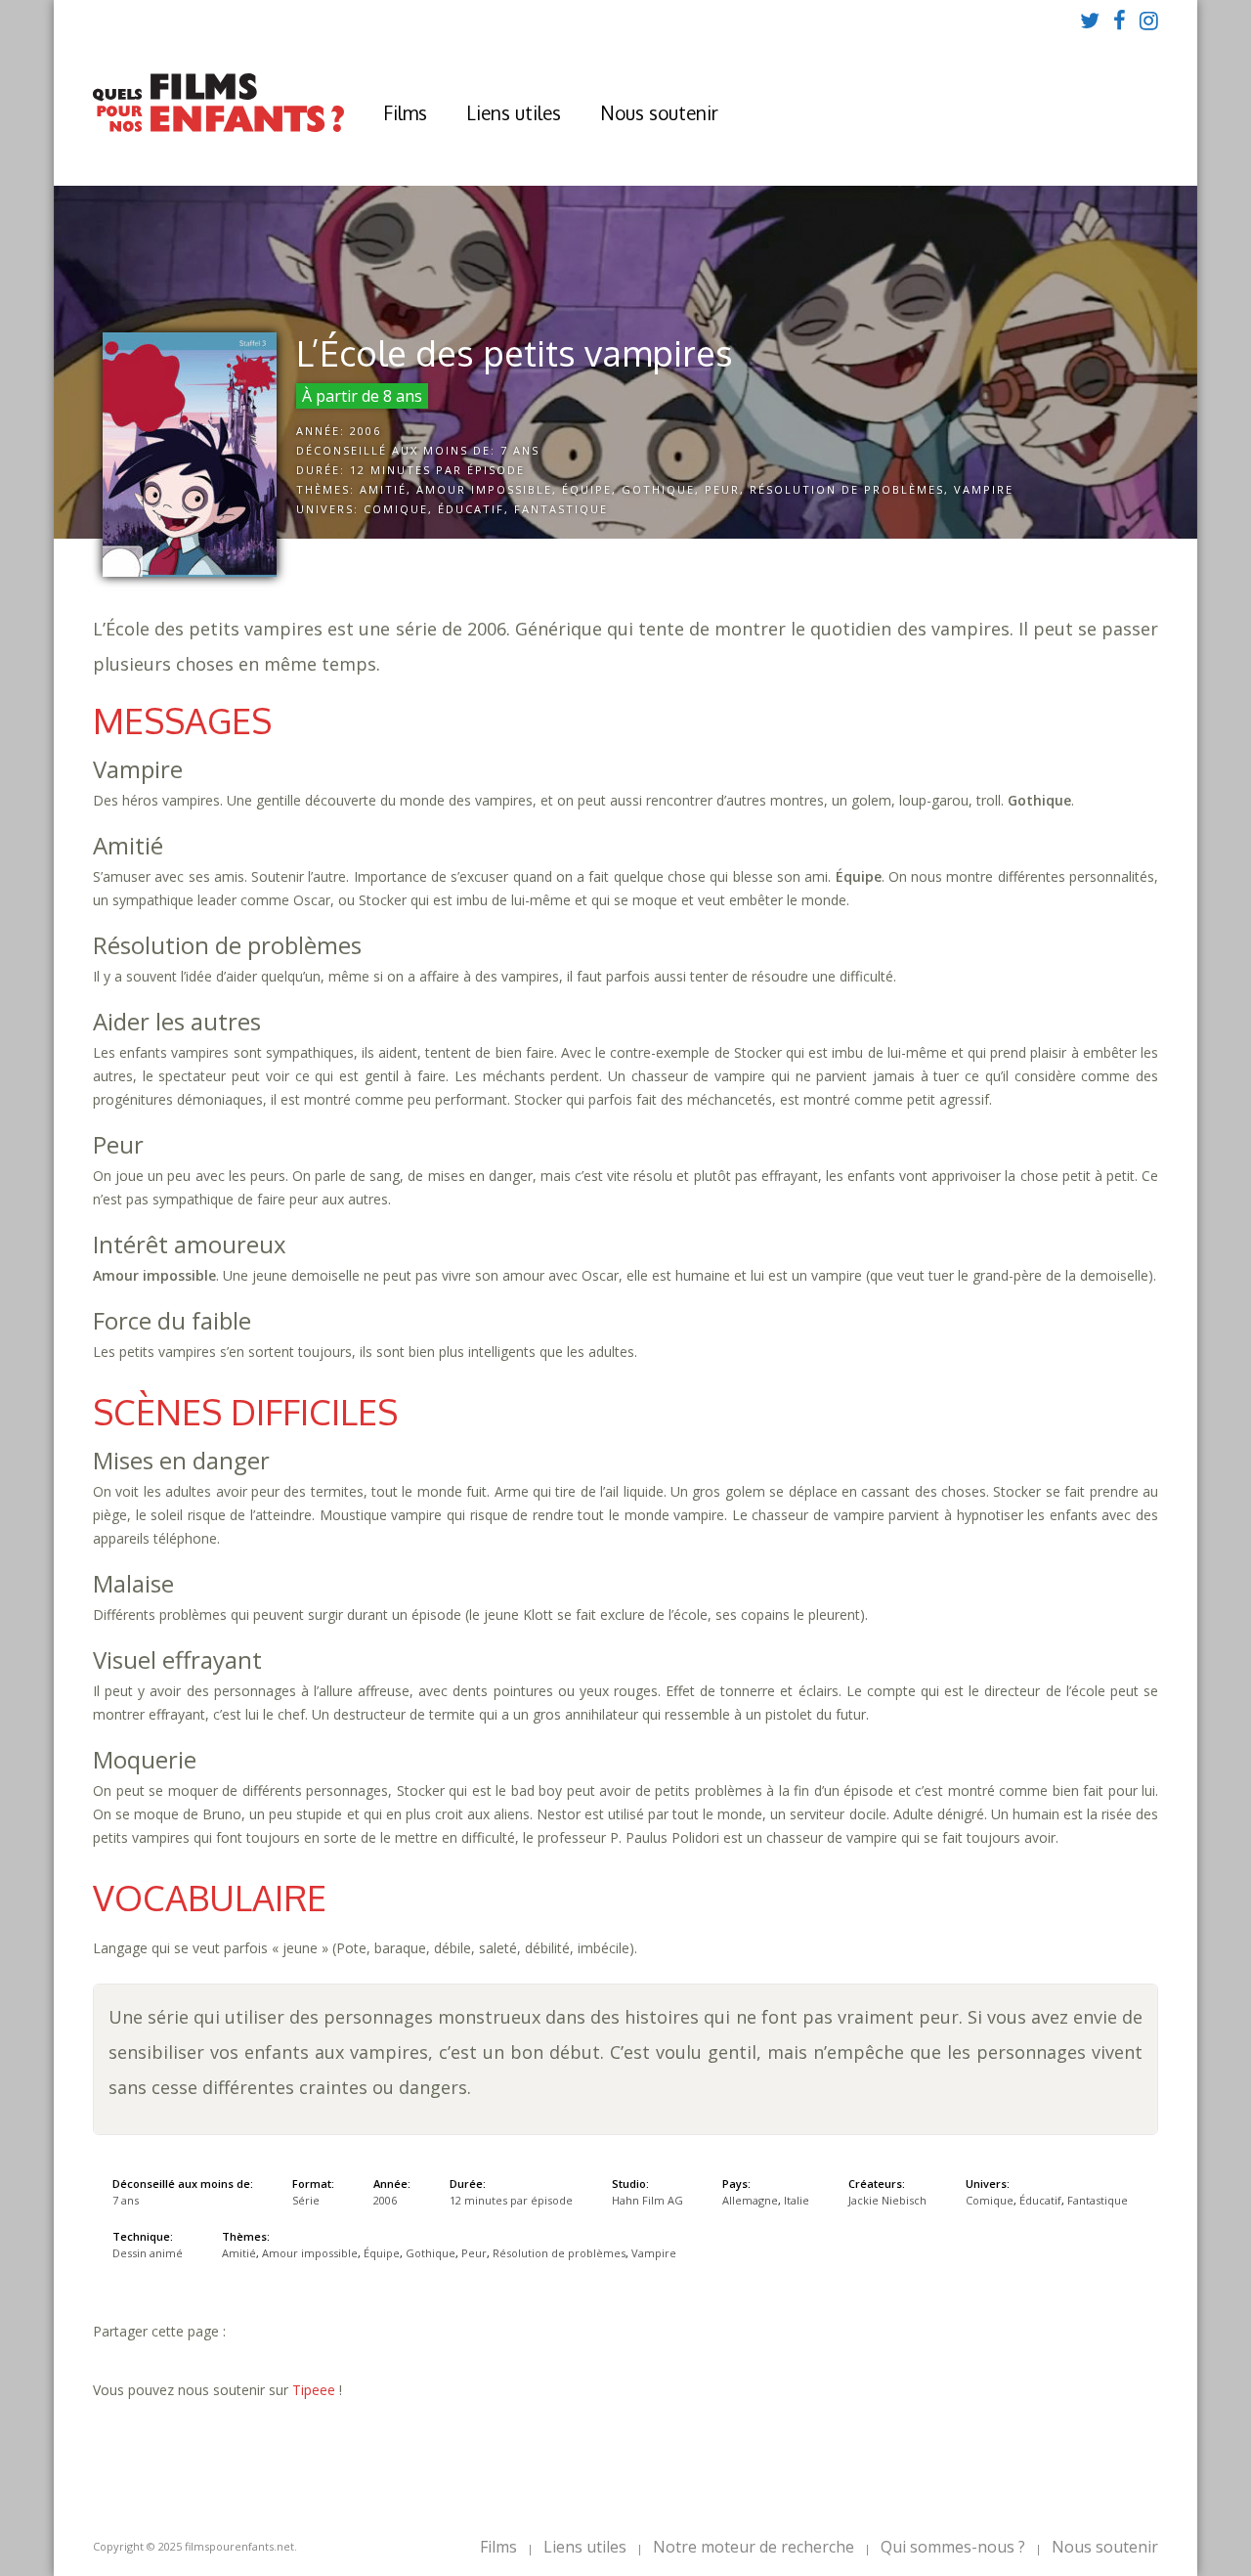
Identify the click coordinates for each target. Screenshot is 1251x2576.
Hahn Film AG (647, 2200)
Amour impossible (484, 489)
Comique (396, 509)
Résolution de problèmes (847, 489)
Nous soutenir (659, 112)
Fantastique (561, 509)
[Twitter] (1090, 20)
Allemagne (750, 2200)
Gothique (658, 489)
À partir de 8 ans (362, 396)
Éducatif (471, 509)
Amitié (383, 489)
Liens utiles (514, 112)
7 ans (520, 450)
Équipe (587, 489)
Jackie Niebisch (887, 2200)
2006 (366, 431)
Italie (797, 2200)
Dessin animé (148, 2253)
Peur (722, 489)
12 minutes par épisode (437, 470)
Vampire (984, 489)
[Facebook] (1120, 20)
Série (306, 2200)
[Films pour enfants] (218, 128)
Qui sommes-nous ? (953, 2547)
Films (405, 112)
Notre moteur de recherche (754, 2547)
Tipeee (314, 2390)
